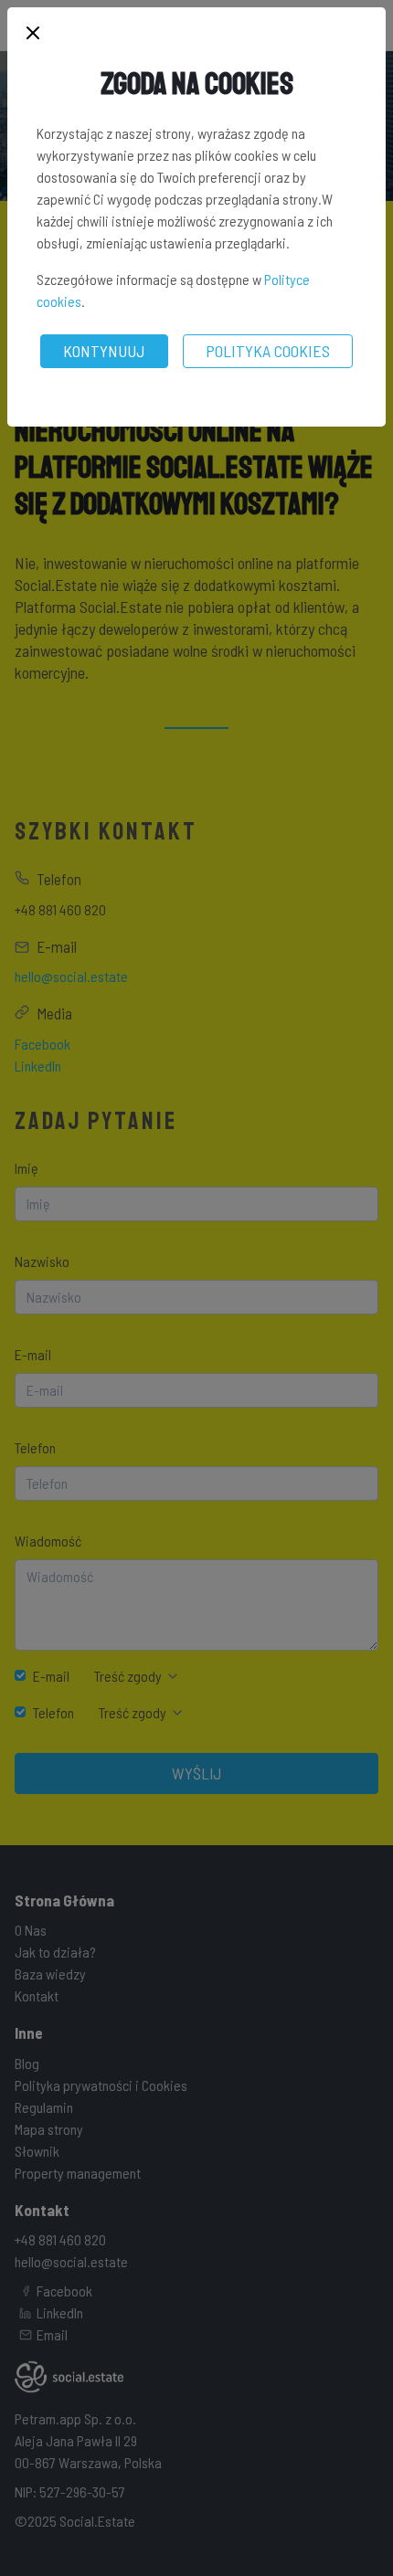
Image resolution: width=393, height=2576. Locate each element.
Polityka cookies (268, 351)
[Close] (33, 34)
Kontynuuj (104, 351)
